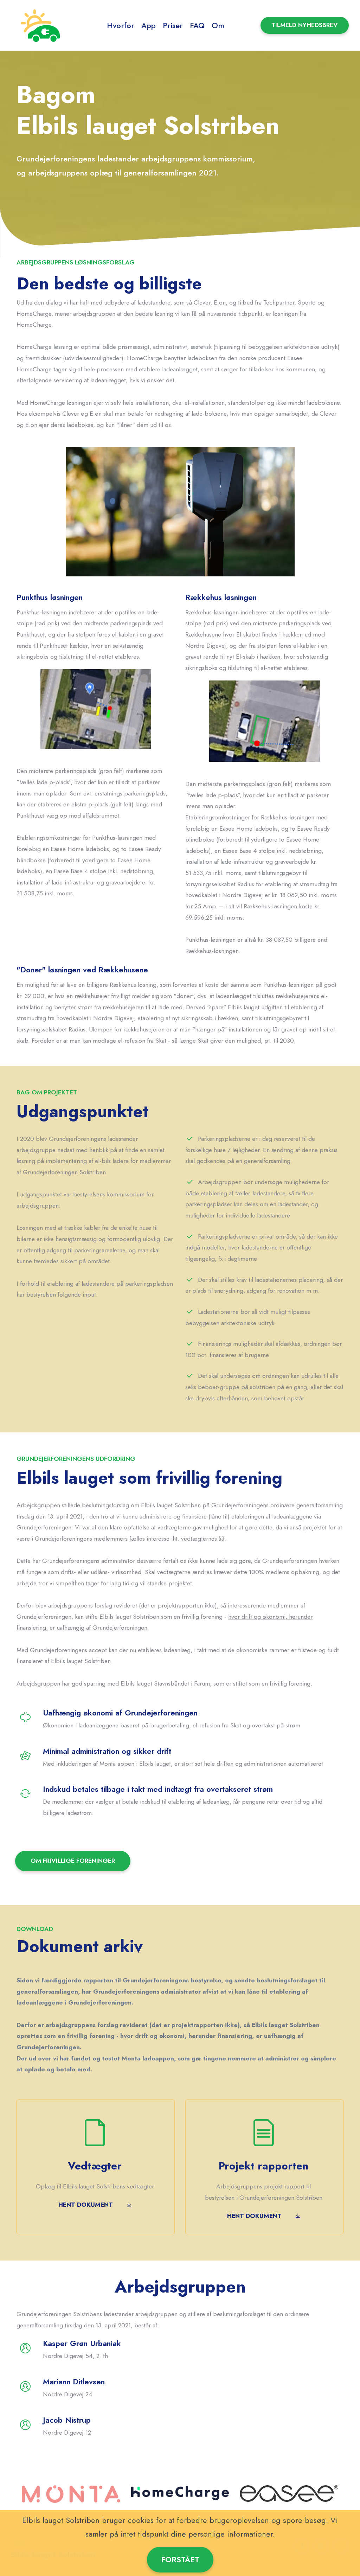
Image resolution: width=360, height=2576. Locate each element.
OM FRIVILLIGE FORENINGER (73, 1861)
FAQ (197, 25)
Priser (173, 25)
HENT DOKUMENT (86, 2205)
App (149, 25)
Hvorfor (121, 25)
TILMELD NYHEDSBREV (305, 25)
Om (218, 25)
